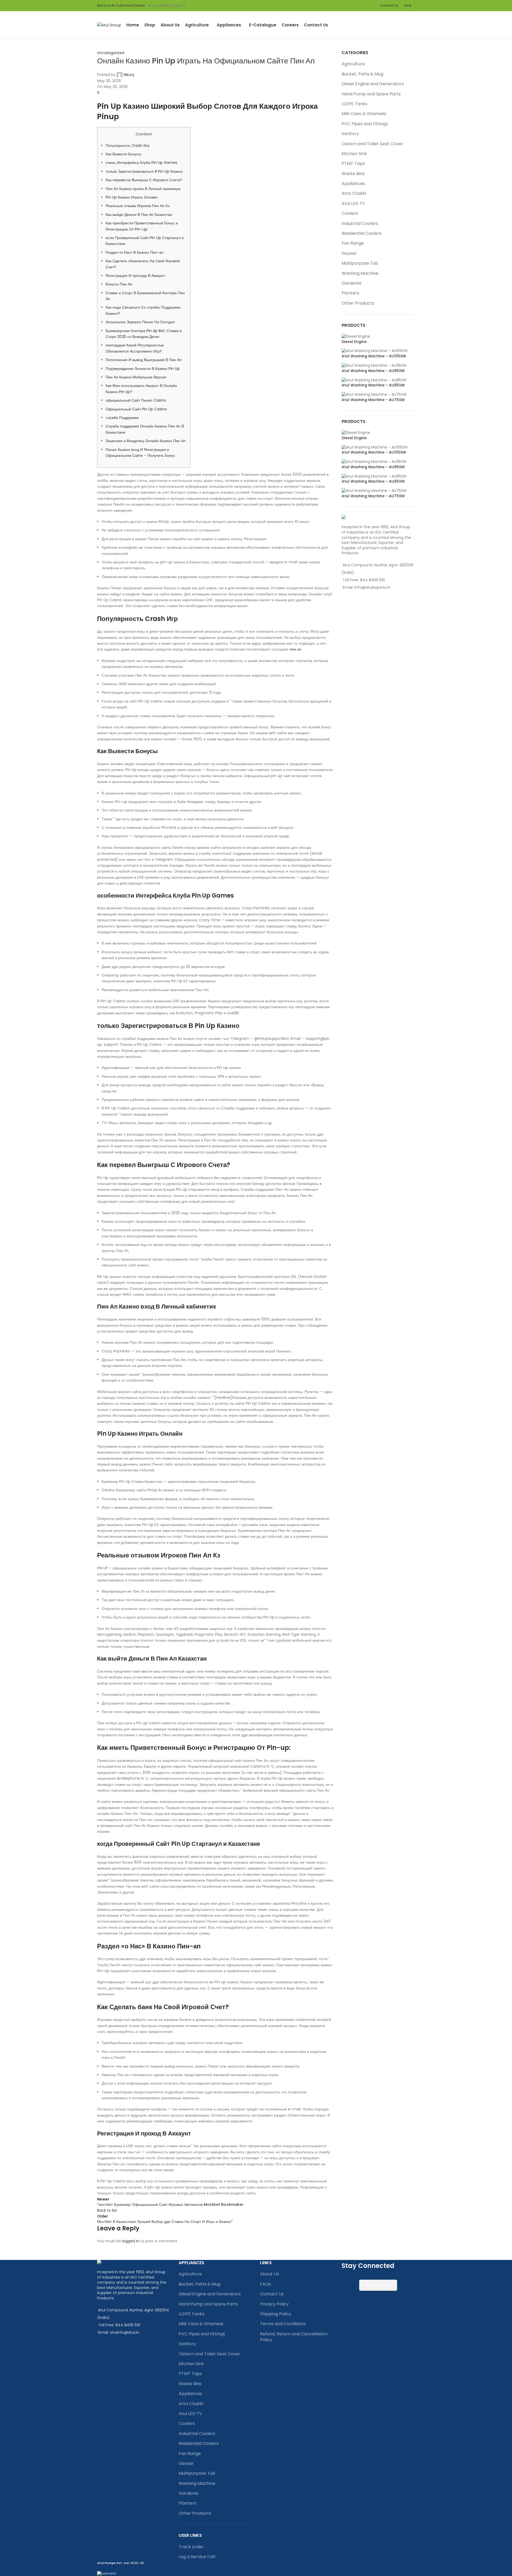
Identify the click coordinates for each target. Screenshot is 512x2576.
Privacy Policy (274, 2304)
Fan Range (353, 243)
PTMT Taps (353, 163)
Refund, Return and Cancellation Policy (294, 2337)
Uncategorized (111, 53)
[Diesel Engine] (356, 336)
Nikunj (129, 75)
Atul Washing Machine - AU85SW (373, 385)
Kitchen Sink (354, 154)
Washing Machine (360, 273)
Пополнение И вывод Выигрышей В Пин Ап (144, 360)
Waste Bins (353, 174)
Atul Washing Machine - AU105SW (374, 356)
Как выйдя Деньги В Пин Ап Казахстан (139, 215)
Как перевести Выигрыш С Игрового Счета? (144, 180)
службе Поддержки (122, 418)
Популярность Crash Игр (128, 146)
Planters (350, 293)
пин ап (295, 649)
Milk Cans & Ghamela (364, 114)
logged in (131, 2241)
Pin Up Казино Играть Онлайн (132, 197)
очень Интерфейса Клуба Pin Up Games (141, 163)
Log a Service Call (197, 2557)
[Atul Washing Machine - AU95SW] (374, 365)
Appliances (353, 183)
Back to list (107, 2210)
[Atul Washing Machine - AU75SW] (374, 394)
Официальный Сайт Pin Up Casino (136, 409)
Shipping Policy (276, 2314)
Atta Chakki (354, 193)
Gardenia (351, 283)
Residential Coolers (362, 233)
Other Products (358, 303)
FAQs (265, 2284)
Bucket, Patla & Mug (362, 74)
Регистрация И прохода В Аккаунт (135, 276)
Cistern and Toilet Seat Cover (372, 144)
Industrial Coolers (360, 223)
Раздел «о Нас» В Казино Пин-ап (135, 252)
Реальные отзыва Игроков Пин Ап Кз (137, 206)
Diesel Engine (354, 342)
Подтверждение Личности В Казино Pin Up (143, 369)
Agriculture (353, 64)
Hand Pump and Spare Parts (371, 94)
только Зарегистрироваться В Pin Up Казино (144, 171)
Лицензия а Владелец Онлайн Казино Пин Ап (146, 441)
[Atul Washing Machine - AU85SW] (374, 380)
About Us (269, 2274)
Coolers (350, 213)
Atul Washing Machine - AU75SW (373, 400)
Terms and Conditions (283, 2324)
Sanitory (350, 134)
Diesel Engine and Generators (373, 84)
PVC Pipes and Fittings (365, 124)
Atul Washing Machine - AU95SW (373, 371)
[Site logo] (109, 25)
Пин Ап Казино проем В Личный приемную (143, 189)
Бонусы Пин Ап (119, 284)
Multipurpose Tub (360, 263)
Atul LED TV (353, 203)
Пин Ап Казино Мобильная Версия (136, 377)
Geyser (349, 253)
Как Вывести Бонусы (123, 154)
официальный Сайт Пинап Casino (136, 400)
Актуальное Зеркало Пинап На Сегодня (140, 322)
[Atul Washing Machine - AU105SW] (375, 351)
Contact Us (272, 2294)
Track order (191, 2547)
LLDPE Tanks (354, 104)
